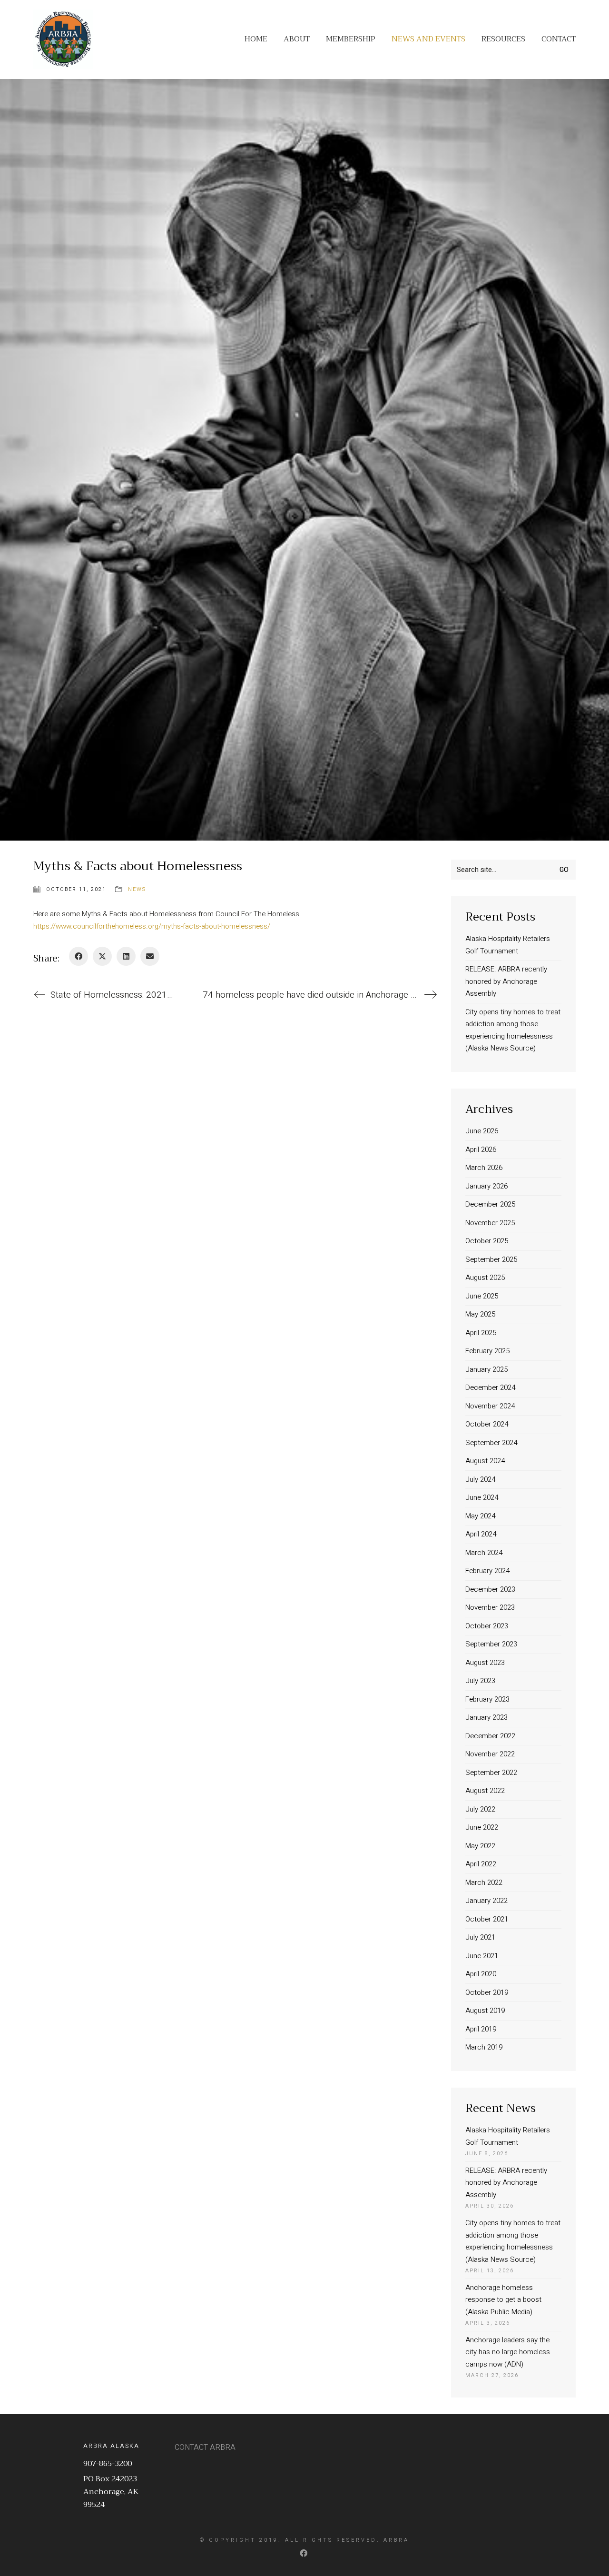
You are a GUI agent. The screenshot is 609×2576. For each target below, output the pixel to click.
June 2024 (482, 1497)
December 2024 (490, 1387)
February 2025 (487, 1351)
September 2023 (491, 1644)
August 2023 (485, 1663)
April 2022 (481, 1864)
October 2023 (487, 1626)
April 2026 (481, 1149)
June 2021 (482, 1956)
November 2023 (490, 1607)
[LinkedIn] (126, 956)
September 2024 (491, 1443)
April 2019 (481, 2029)
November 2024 (490, 1406)
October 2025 (487, 1241)
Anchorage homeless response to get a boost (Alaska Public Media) (503, 2300)
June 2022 (482, 1827)
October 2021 (487, 1919)
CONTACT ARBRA (205, 2448)
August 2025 (485, 1278)
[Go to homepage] (63, 39)
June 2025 (482, 1296)
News (137, 889)
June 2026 (482, 1131)
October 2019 (487, 1992)
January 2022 (486, 1901)
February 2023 (487, 1699)
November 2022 (490, 1754)
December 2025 (490, 1204)
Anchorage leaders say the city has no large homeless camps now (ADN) (508, 2352)
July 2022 (480, 1809)
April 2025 (481, 1333)
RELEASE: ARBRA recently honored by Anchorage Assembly (506, 981)
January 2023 (486, 1717)
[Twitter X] (102, 956)
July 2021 (480, 1937)
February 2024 (487, 1571)
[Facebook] (79, 956)
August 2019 (485, 2011)
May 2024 (480, 1516)
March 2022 (484, 1882)
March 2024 (484, 1553)
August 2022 (485, 1791)
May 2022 (480, 1846)
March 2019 (484, 2047)
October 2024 (487, 1424)
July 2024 (480, 1479)
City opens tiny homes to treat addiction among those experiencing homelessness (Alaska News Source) (513, 1030)
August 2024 (485, 1461)
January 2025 (486, 1369)
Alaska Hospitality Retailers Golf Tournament (508, 945)
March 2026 (484, 1168)
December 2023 (490, 1589)
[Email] (150, 956)
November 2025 (490, 1223)
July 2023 (480, 1681)
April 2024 (481, 1534)
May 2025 (480, 1314)
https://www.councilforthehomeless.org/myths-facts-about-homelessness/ (152, 926)
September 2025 (491, 1259)
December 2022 (490, 1736)
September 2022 (491, 1773)
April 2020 (481, 1974)
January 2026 (486, 1186)
